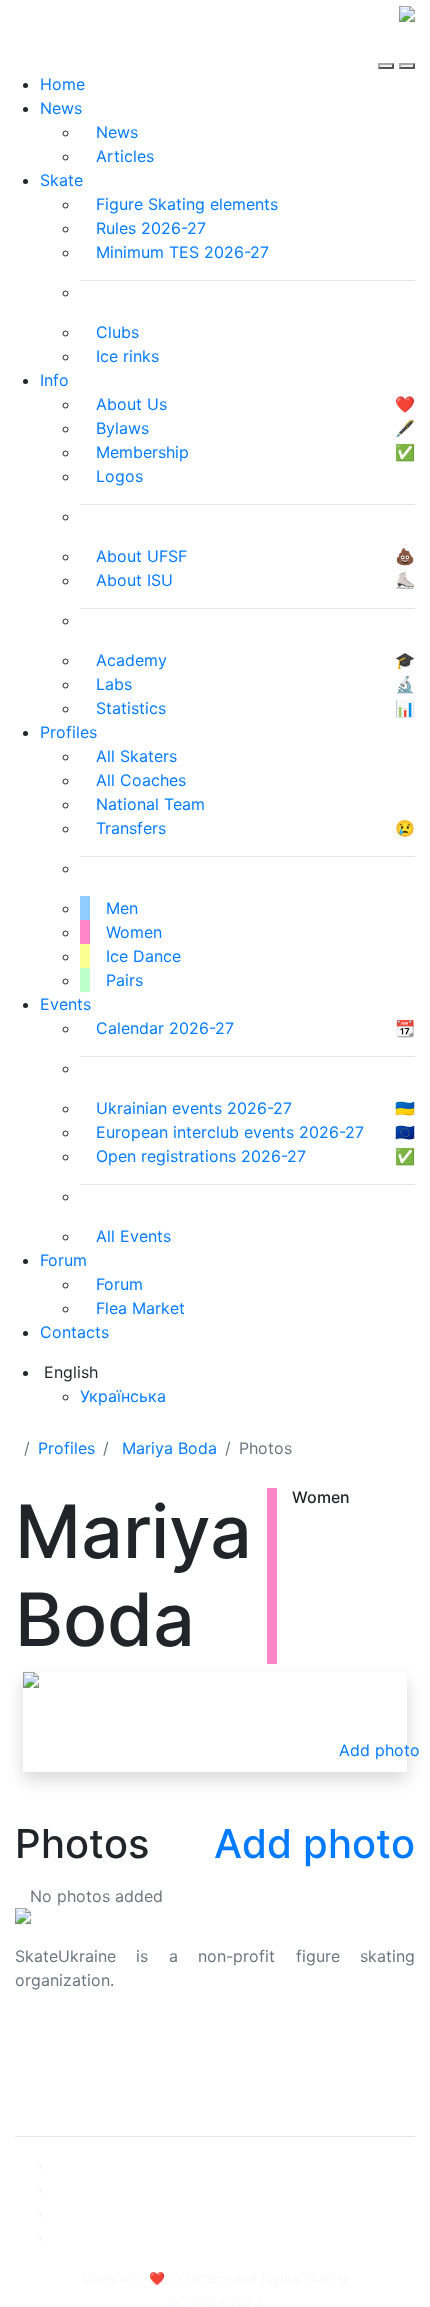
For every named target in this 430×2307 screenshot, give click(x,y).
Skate (61, 180)
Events (65, 1004)
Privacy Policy (68, 2068)
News (61, 108)
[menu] (388, 48)
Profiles (68, 732)
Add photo (314, 1843)
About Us (50, 2044)
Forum (63, 1260)
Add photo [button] (379, 1750)
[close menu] (407, 48)
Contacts (74, 1332)
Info (54, 380)
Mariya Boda (169, 1448)
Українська (123, 1396)
